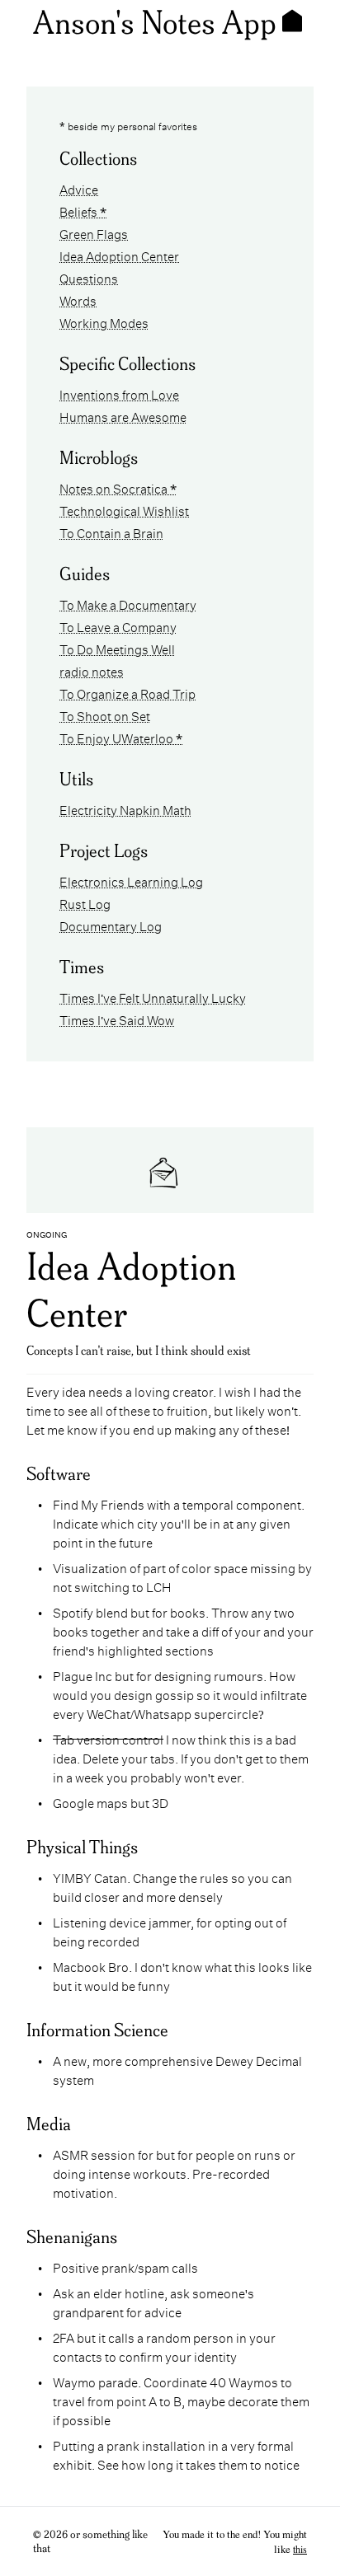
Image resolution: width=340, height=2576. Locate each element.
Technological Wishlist (124, 510)
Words (78, 300)
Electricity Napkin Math (125, 809)
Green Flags (94, 233)
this (300, 2549)
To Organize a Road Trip (127, 693)
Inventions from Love (119, 393)
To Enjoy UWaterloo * (121, 737)
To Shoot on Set (105, 715)
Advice (79, 188)
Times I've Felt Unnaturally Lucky (153, 997)
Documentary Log (111, 925)
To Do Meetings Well (117, 648)
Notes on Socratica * (118, 487)
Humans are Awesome (123, 416)
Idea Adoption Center (119, 255)
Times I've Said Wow (117, 1019)
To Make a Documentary (128, 604)
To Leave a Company (118, 626)
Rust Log (85, 903)
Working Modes (104, 322)
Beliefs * (83, 211)
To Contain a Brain (111, 532)
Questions (89, 277)
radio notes (92, 670)
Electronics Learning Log (131, 881)
